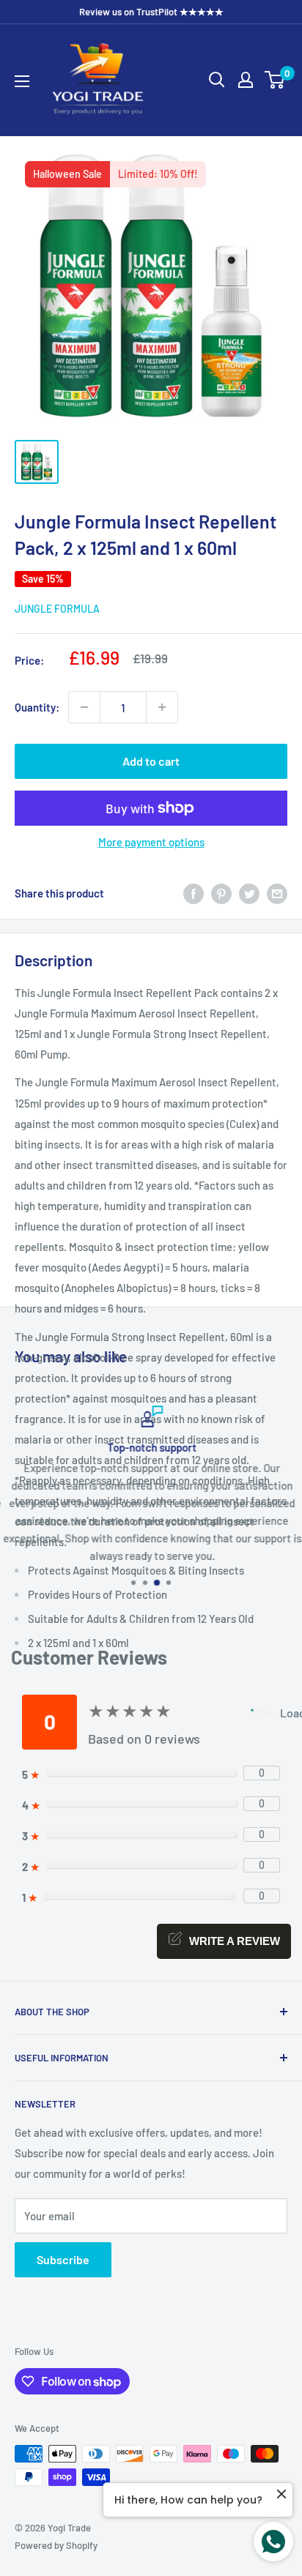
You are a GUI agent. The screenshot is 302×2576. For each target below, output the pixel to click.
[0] (275, 80)
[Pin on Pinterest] (221, 893)
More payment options (151, 842)
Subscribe (63, 2259)
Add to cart (151, 761)
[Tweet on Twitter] (249, 893)
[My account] (246, 80)
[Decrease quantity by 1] (84, 707)
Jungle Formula (57, 609)
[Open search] (217, 80)
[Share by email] (277, 893)
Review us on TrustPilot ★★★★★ (151, 12)
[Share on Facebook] (194, 893)
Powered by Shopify (56, 2545)
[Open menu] (22, 81)
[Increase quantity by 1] (162, 707)
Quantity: (37, 707)
